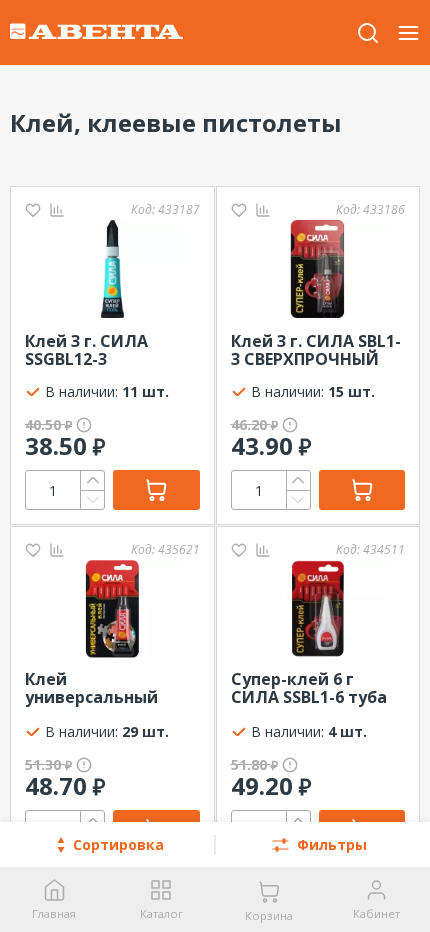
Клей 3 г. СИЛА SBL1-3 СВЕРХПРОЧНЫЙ (316, 350)
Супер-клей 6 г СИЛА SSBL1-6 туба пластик (309, 689)
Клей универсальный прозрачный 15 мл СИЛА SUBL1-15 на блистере (102, 689)
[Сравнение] (57, 209)
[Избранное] (33, 209)
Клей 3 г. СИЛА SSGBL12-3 (86, 350)
